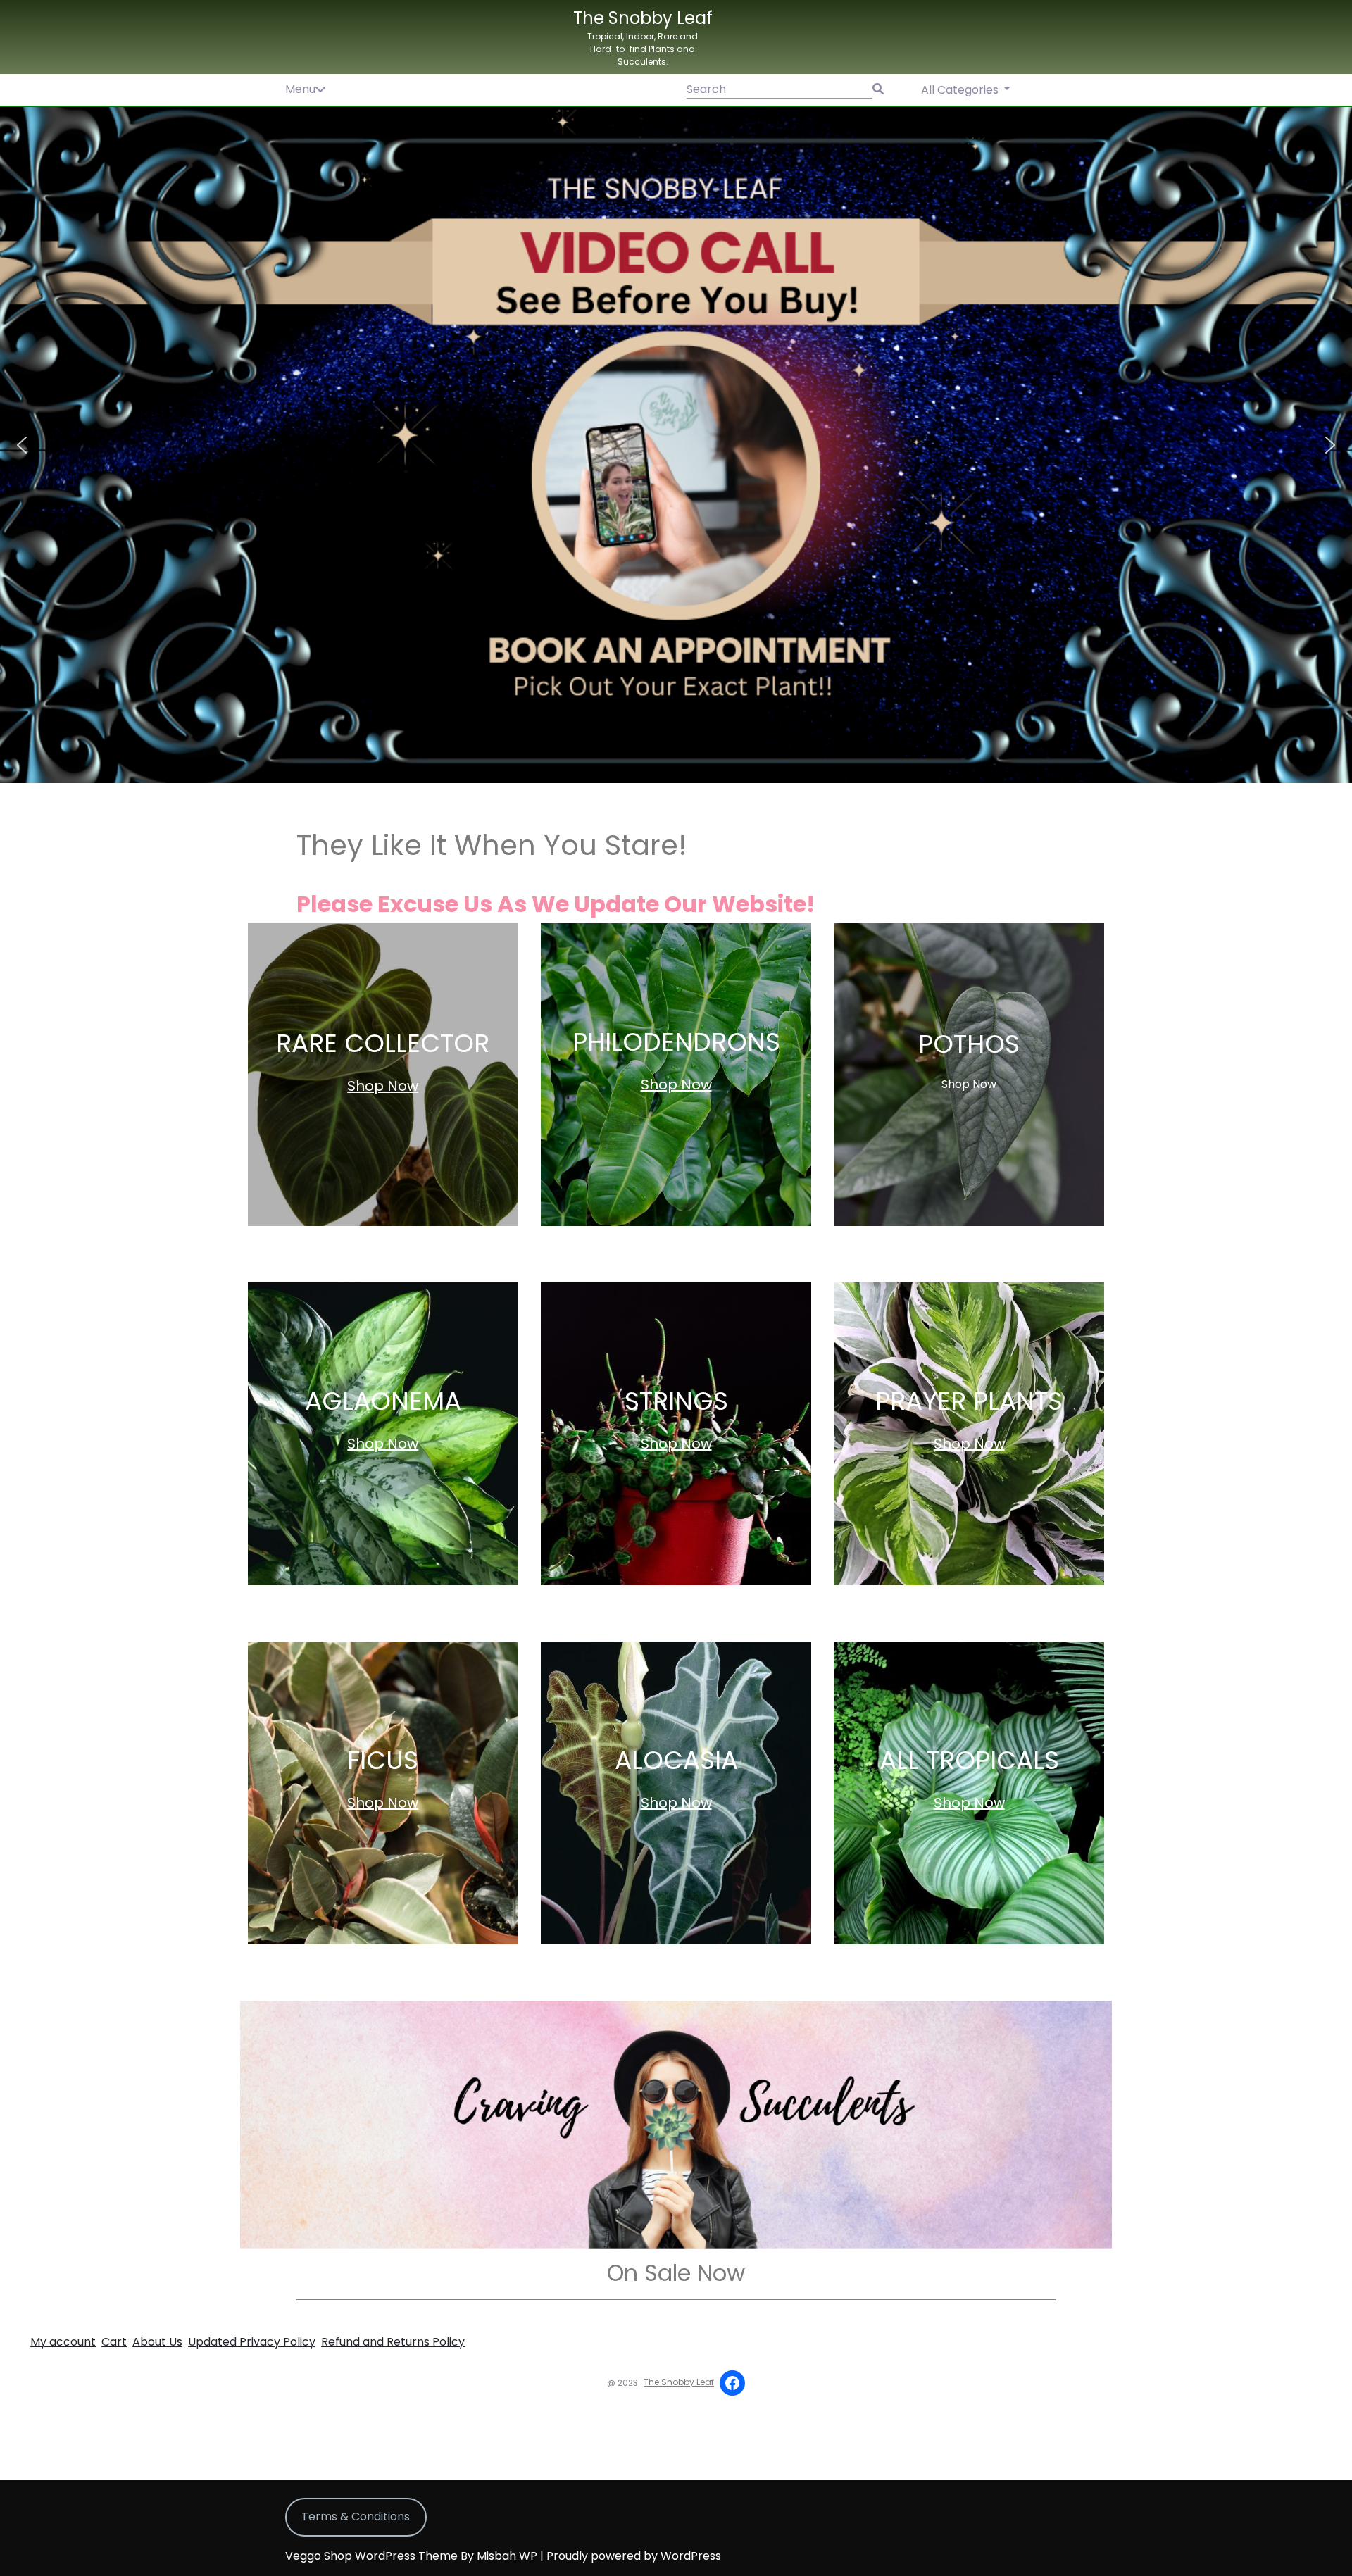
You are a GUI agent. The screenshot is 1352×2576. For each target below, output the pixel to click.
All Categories (961, 90)
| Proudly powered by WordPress (631, 2556)
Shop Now (383, 1086)
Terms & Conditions (356, 2516)
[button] (676, 445)
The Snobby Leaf (643, 18)
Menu (300, 89)
